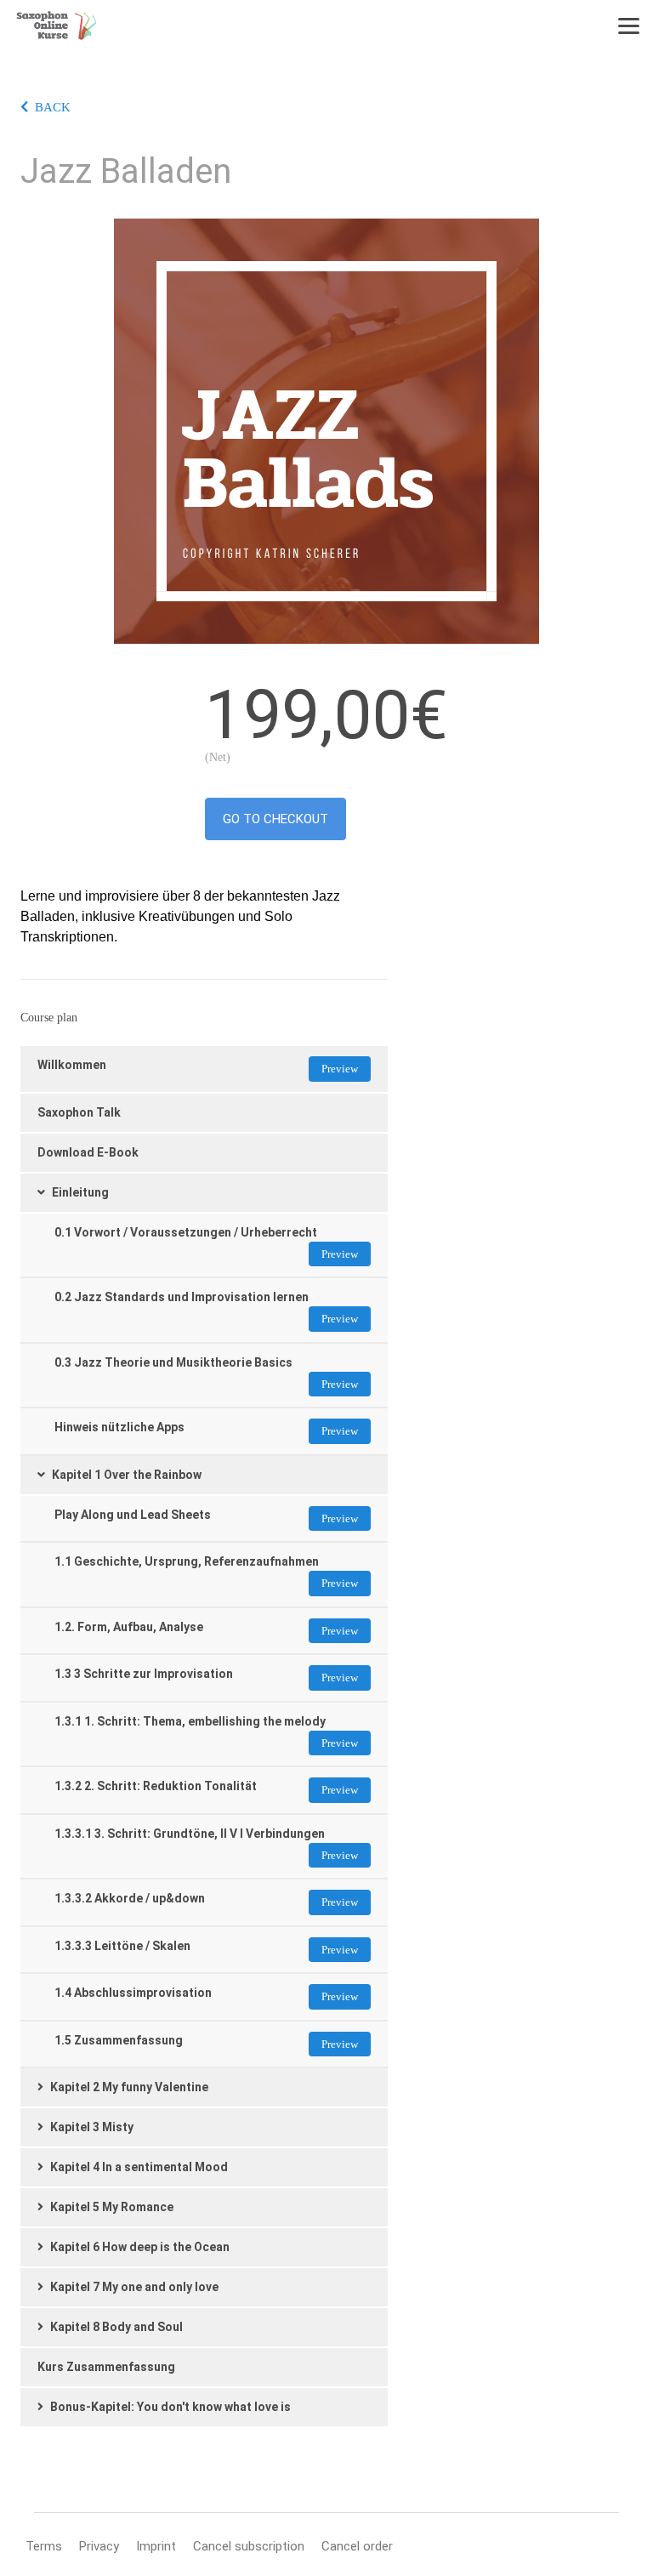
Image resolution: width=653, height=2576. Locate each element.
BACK (53, 107)
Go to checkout (275, 819)
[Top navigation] (629, 26)
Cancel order (357, 2546)
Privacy (99, 2546)
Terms (44, 2546)
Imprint (156, 2546)
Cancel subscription (249, 2546)
